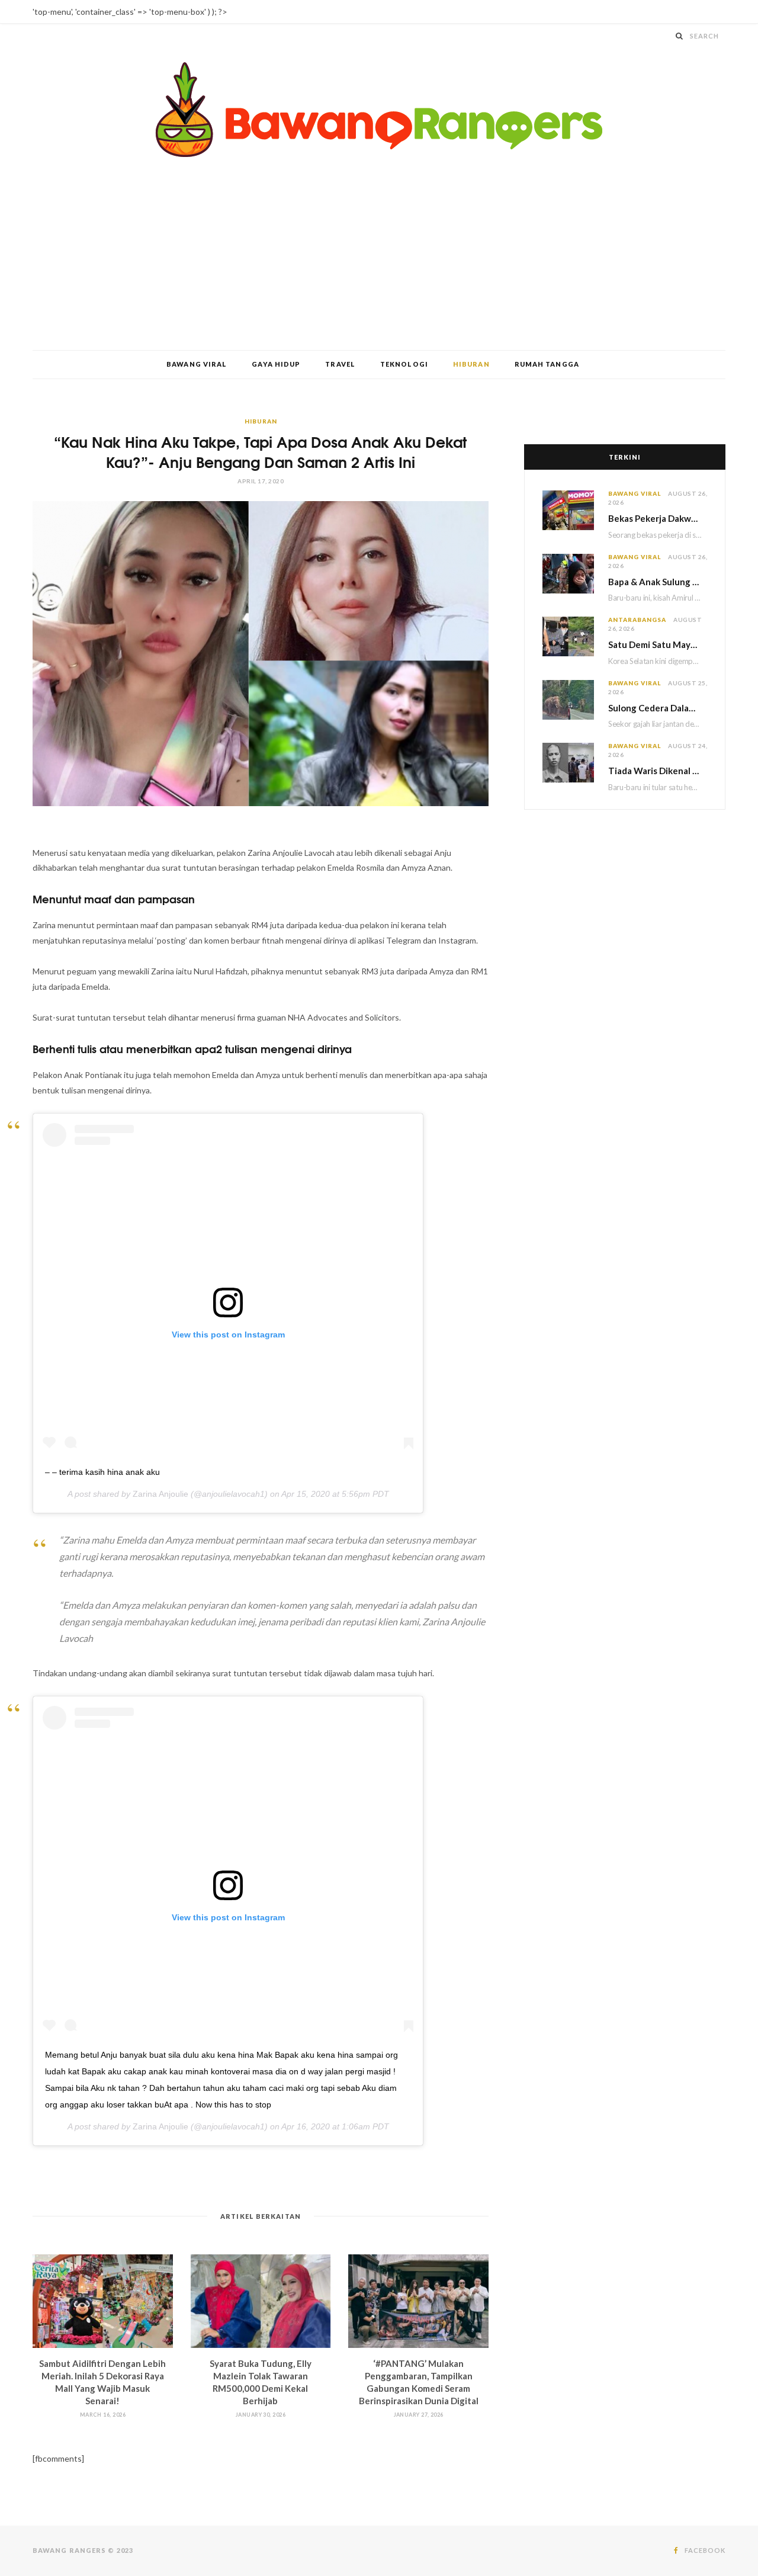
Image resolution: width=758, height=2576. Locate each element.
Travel (340, 364)
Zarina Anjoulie (160, 1494)
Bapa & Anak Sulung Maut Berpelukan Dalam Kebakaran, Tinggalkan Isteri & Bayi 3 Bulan (658, 582)
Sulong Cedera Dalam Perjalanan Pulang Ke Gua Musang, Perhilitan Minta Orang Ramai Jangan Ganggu (658, 708)
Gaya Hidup (276, 364)
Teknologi (404, 364)
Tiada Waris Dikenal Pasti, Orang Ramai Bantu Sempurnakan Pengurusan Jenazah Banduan (658, 771)
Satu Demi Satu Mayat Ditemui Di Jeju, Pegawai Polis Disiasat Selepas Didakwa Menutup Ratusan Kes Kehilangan (658, 644)
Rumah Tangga (547, 364)
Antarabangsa (637, 620)
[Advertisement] (379, 261)
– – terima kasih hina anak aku (102, 1472)
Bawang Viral (197, 364)
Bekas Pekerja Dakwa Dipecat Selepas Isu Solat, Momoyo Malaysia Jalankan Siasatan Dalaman (658, 518)
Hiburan (471, 364)
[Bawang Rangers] (379, 110)
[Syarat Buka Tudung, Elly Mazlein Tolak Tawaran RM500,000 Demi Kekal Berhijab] (261, 2301)
